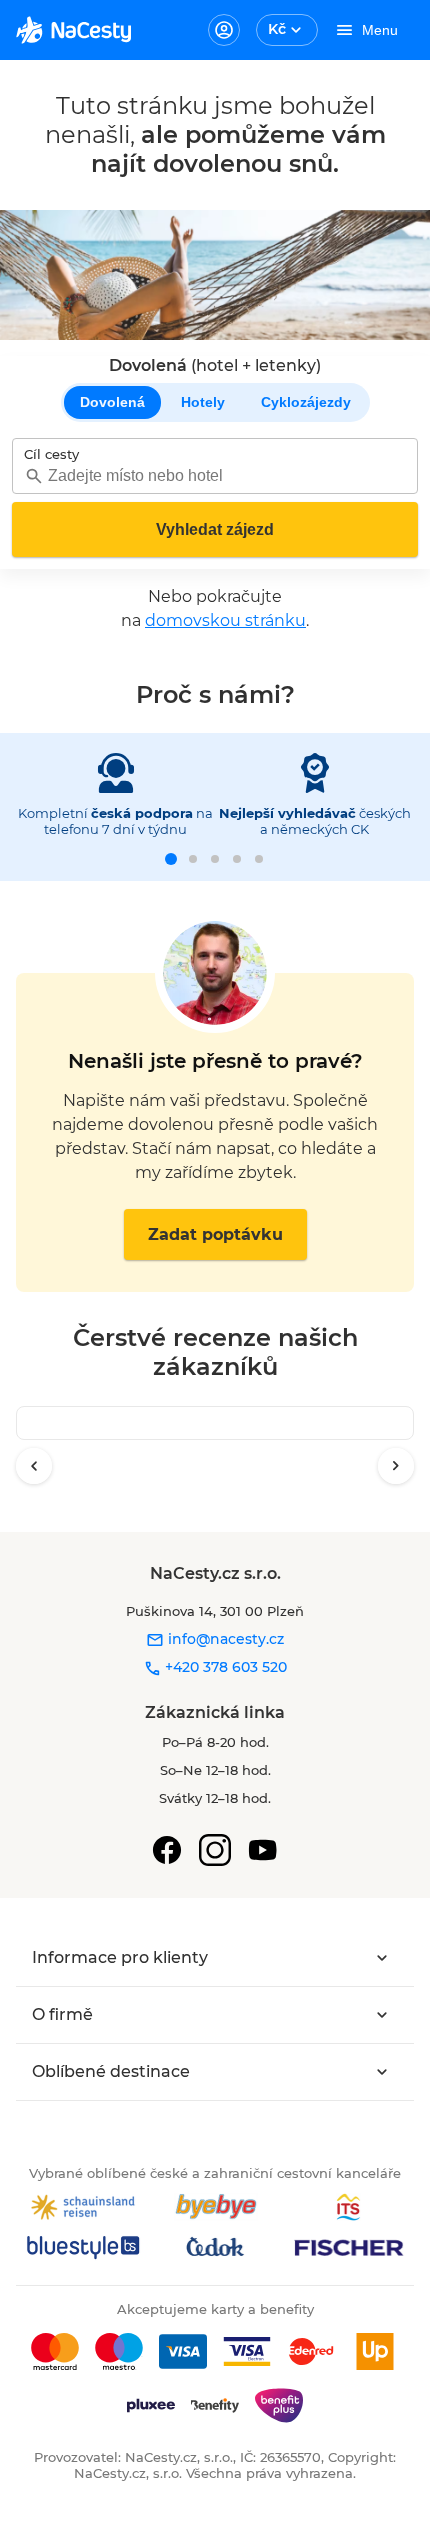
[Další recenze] (396, 1466)
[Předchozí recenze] (34, 1466)
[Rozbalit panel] (382, 1958)
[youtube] (263, 1850)
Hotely (203, 402)
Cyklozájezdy (306, 402)
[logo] (73, 30)
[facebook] (167, 1850)
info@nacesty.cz (224, 1639)
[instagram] (215, 1850)
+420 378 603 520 (224, 1667)
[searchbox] (215, 475)
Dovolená (112, 402)
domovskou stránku (225, 620)
